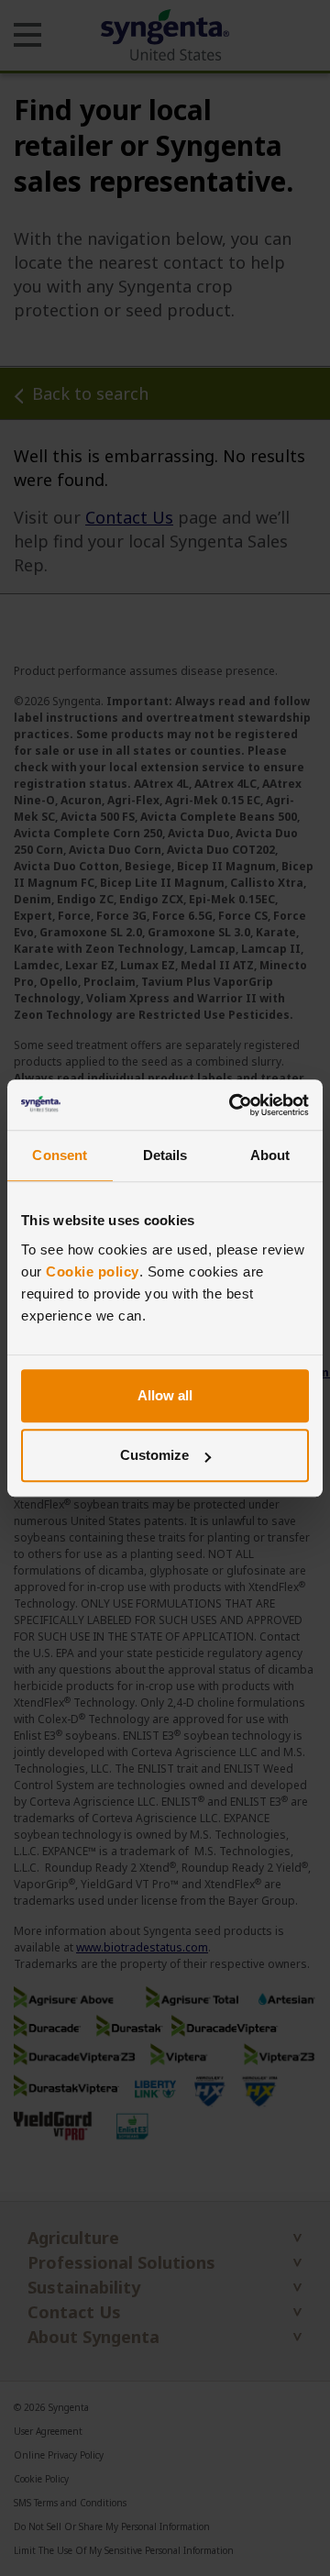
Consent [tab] (60, 1155)
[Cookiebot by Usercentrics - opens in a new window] (233, 1105)
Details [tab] (165, 1155)
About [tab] (270, 1155)
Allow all (165, 1395)
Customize (154, 1455)
